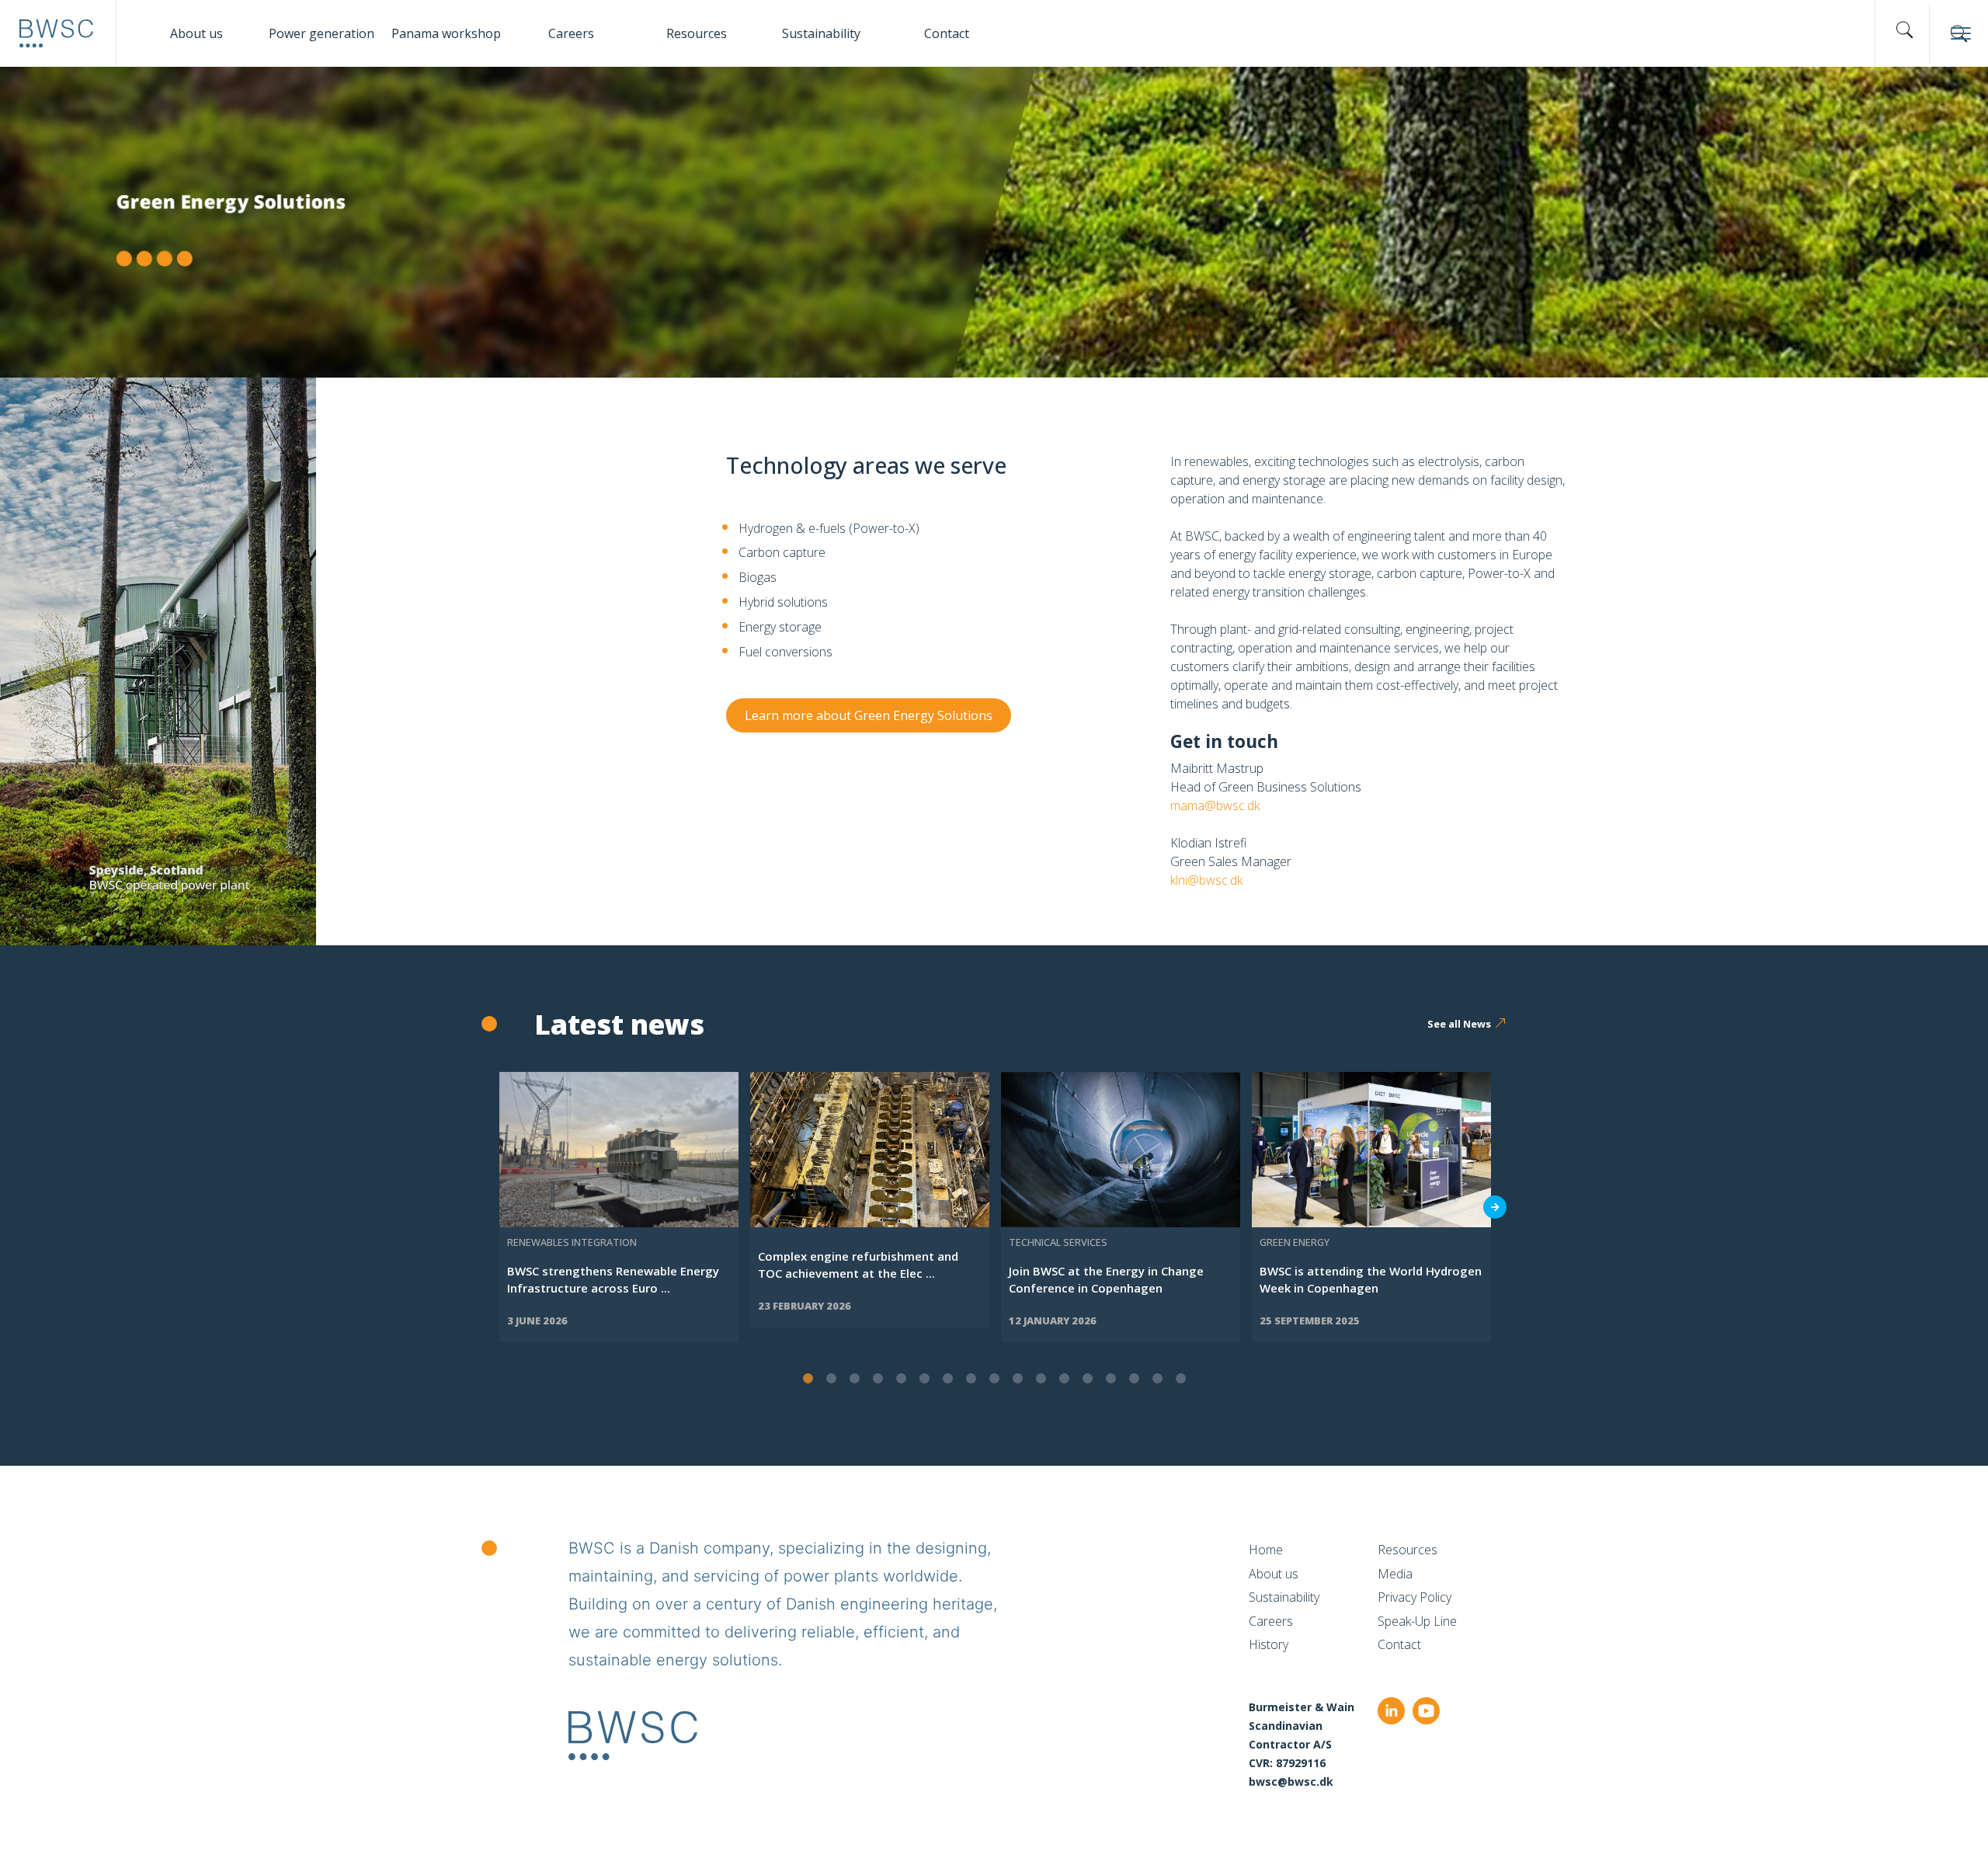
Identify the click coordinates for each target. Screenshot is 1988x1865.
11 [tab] (1041, 1379)
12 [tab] (1064, 1379)
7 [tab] (947, 1379)
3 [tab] (854, 1379)
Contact (947, 33)
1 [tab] (808, 1379)
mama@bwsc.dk (1215, 805)
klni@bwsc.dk (1206, 880)
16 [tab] (1157, 1379)
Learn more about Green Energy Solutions (869, 715)
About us (196, 33)
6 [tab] (924, 1379)
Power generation (321, 33)
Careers (571, 33)
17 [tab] (1180, 1379)
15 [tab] (1134, 1379)
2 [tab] (831, 1379)
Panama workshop (446, 33)
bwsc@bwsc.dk (1291, 1781)
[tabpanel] (619, 1207)
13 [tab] (1087, 1379)
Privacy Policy (1415, 1597)
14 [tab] (1110, 1379)
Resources (697, 33)
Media (1395, 1574)
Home (1266, 1550)
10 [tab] (1017, 1379)
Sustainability (821, 33)
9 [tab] (994, 1379)
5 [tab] (901, 1379)
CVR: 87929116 (1287, 1763)
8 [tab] (971, 1379)
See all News (1459, 1024)
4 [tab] (878, 1379)
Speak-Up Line (1417, 1621)
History (1269, 1644)
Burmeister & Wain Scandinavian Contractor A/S (1302, 1726)
